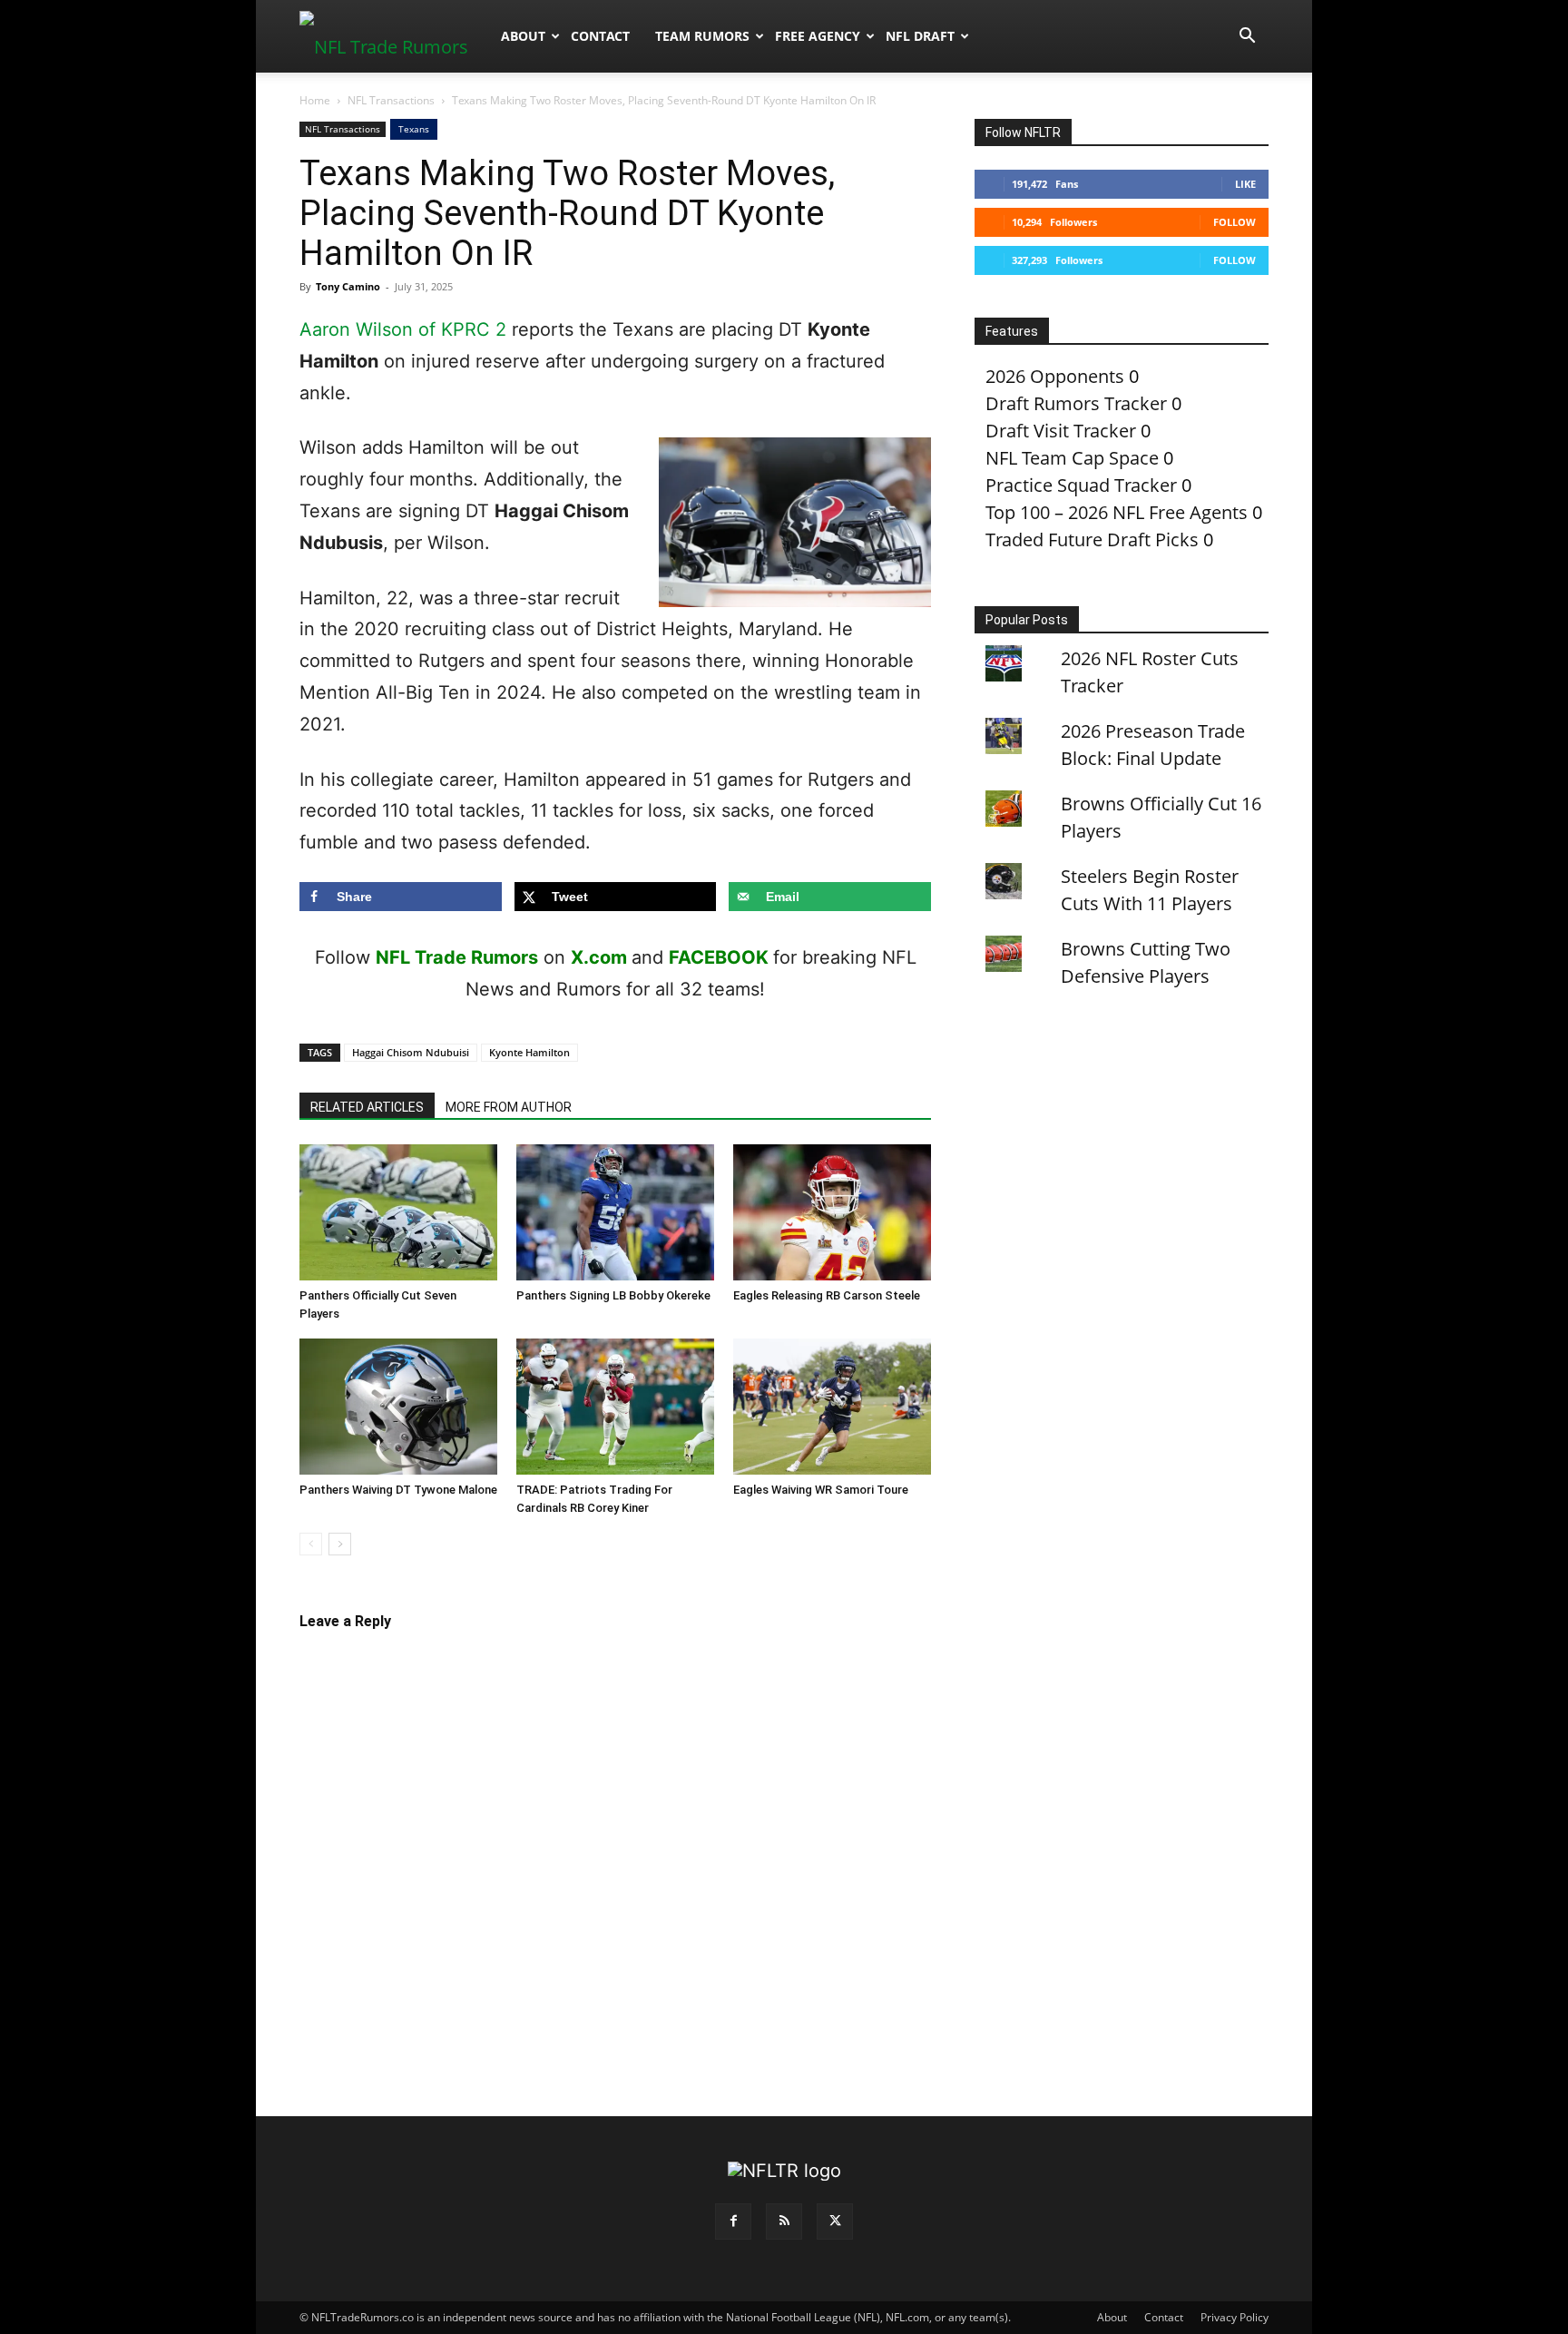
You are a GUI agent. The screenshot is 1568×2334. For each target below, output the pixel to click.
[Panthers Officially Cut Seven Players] (398, 1212)
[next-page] (340, 1544)
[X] (835, 2221)
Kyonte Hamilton (529, 1052)
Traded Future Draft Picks (1092, 539)
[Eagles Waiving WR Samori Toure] (832, 1407)
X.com (599, 957)
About (523, 36)
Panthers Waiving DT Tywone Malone (398, 1490)
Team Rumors (702, 36)
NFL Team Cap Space (1072, 458)
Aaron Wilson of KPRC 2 (403, 329)
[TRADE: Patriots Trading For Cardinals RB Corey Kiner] (615, 1407)
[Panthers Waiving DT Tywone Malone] (398, 1407)
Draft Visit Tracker (1061, 431)
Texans (414, 129)
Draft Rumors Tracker (1076, 403)
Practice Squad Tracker (1081, 485)
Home (315, 100)
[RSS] (784, 2221)
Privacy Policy (1235, 2317)
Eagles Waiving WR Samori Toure (821, 1490)
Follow (1235, 222)
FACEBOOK (719, 957)
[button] (1247, 36)
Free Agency (818, 36)
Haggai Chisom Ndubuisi (411, 1052)
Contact (600, 36)
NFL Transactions (391, 100)
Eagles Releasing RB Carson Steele (827, 1295)
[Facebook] (733, 2221)
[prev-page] (311, 1544)
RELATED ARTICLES (367, 1107)
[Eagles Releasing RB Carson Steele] (832, 1212)
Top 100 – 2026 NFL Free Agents (1117, 512)
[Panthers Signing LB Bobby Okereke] (615, 1212)
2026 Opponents (1055, 376)
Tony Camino (348, 286)
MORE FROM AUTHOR (509, 1107)
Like (1245, 184)
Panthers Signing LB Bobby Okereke (613, 1295)
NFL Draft (920, 36)
